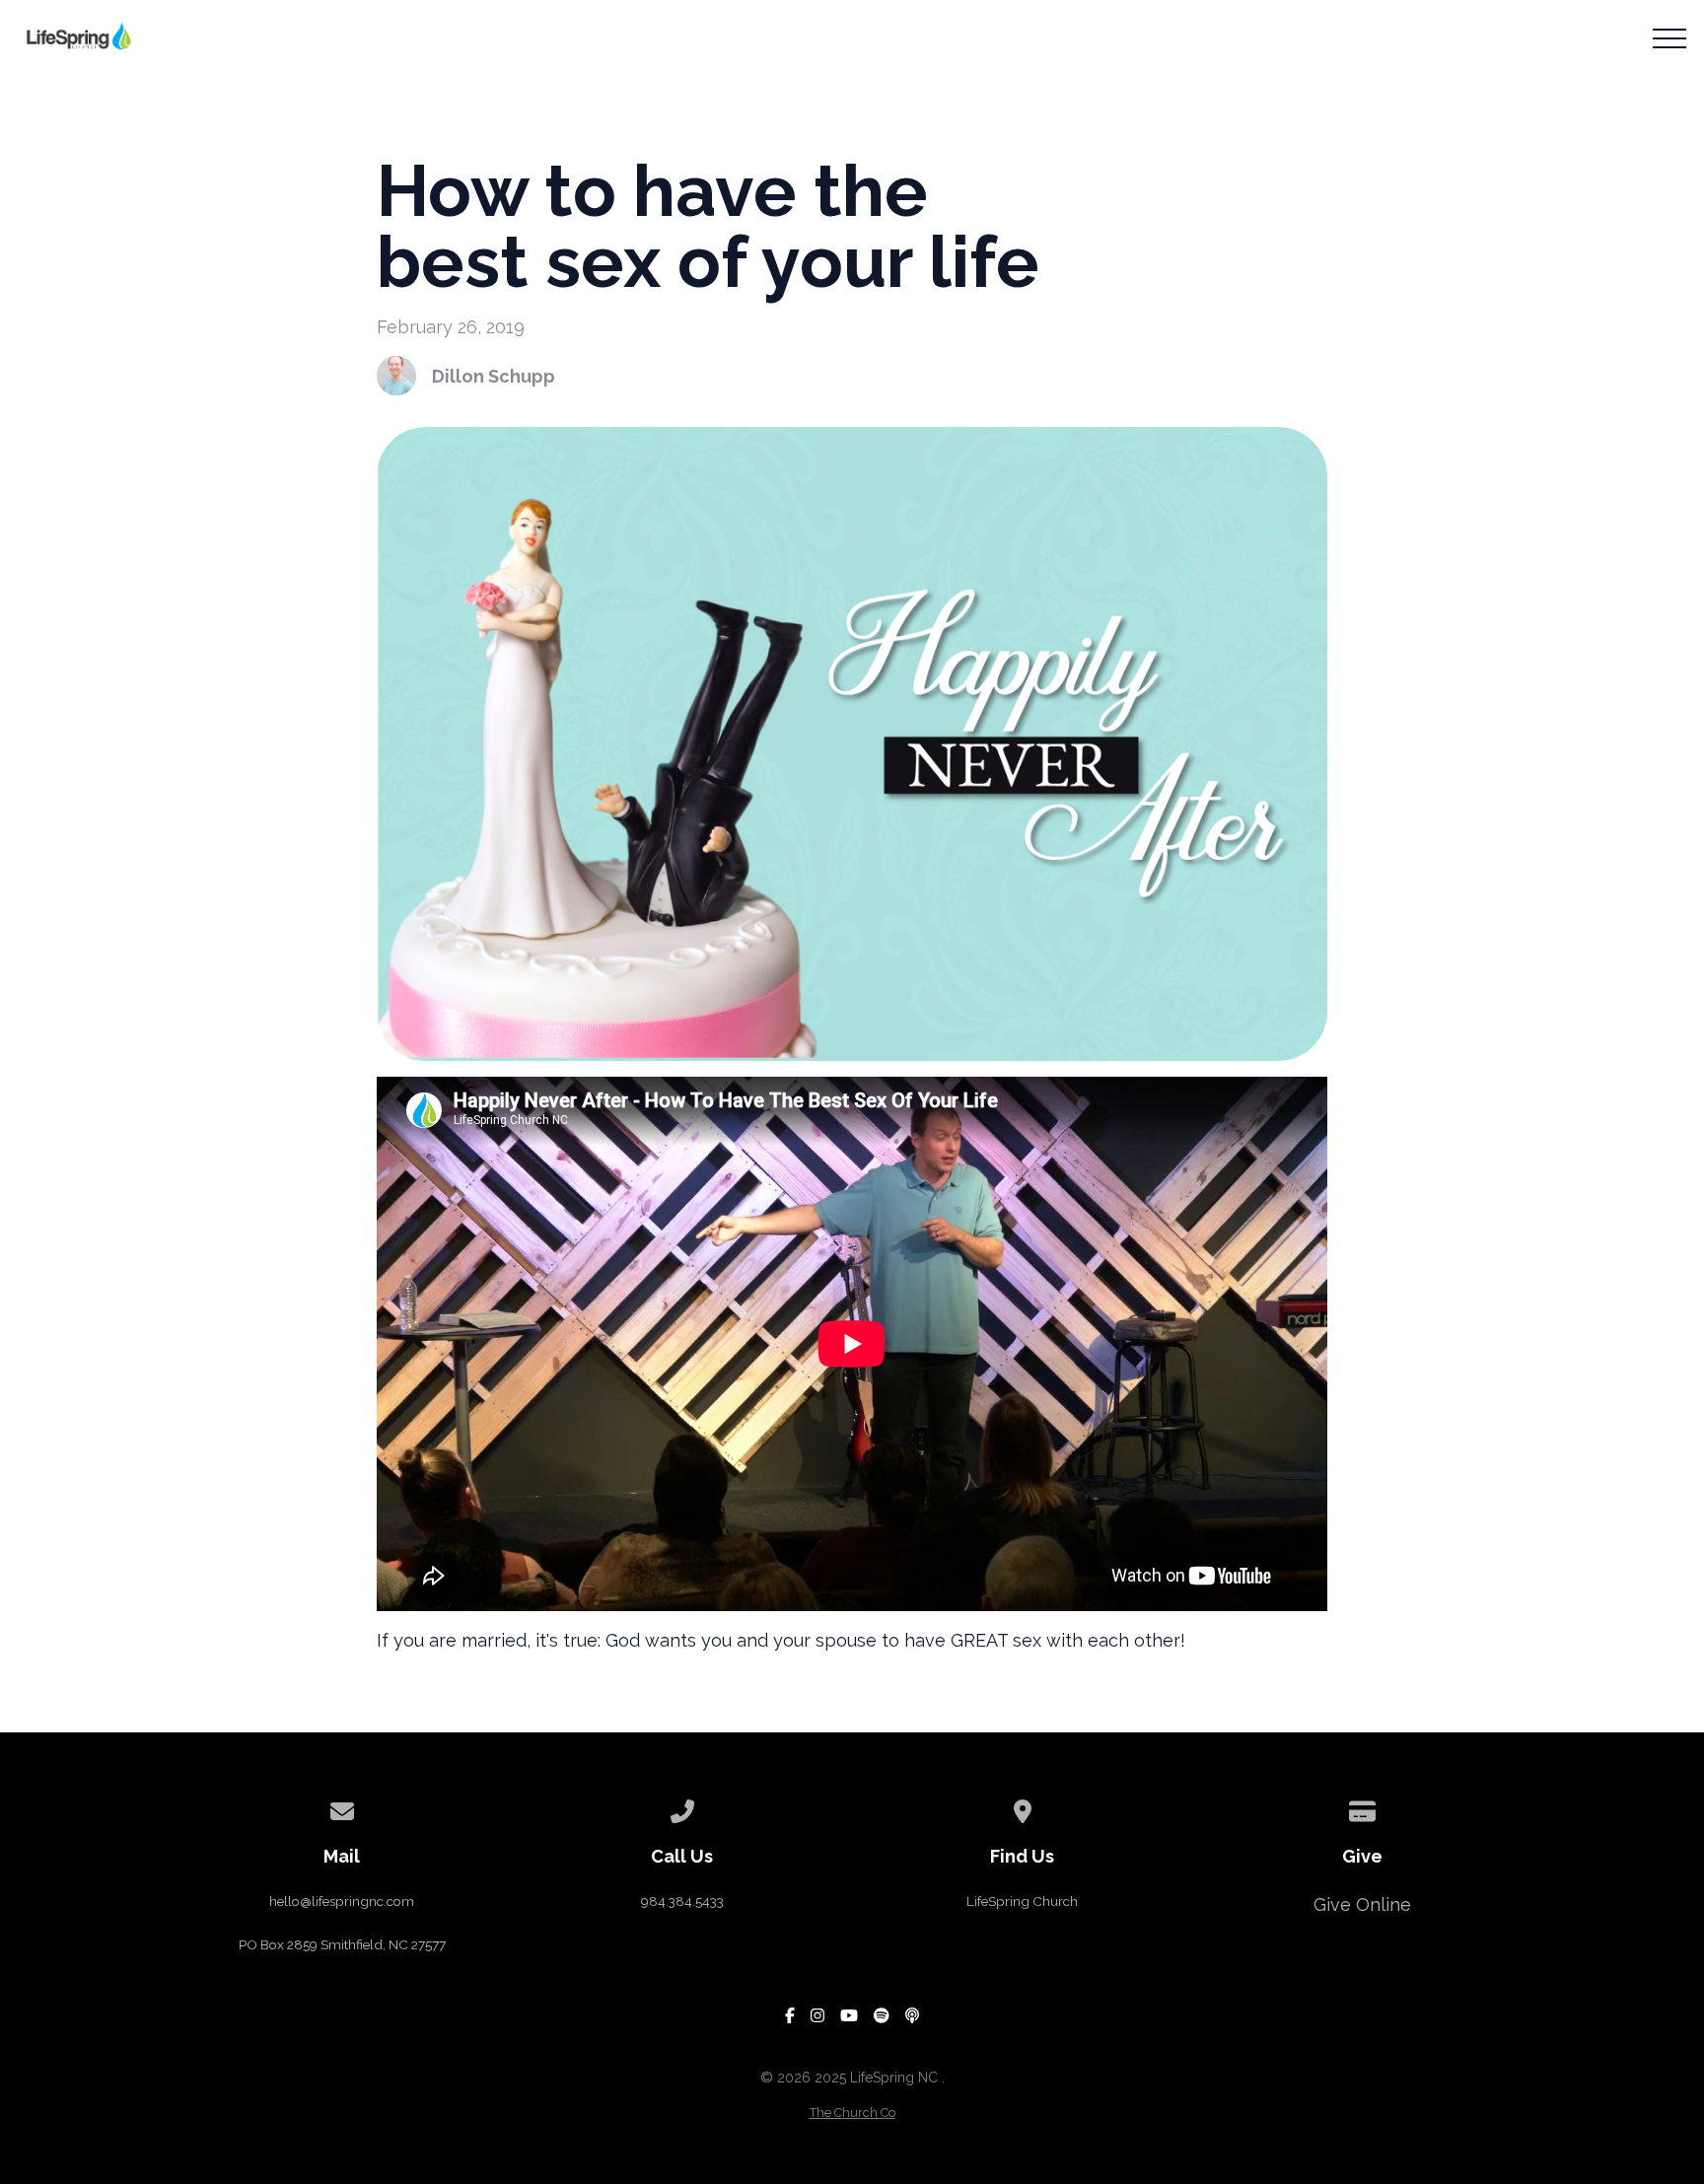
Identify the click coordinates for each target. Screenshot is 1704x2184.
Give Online (1362, 1904)
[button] (1669, 38)
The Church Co (852, 2113)
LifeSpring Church (1022, 1901)
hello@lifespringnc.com (342, 1901)
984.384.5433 (682, 1901)
